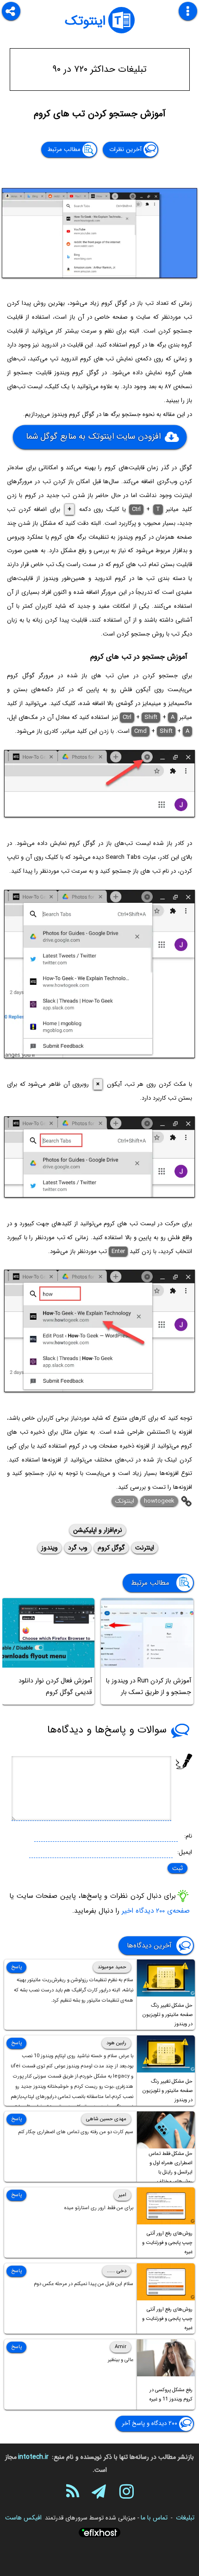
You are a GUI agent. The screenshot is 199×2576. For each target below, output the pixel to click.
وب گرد (78, 1548)
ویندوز (50, 1548)
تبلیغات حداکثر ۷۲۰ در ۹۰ (100, 69)
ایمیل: (185, 1852)
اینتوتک (85, 21)
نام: (188, 1836)
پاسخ (16, 1967)
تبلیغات (185, 2518)
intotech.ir (33, 2457)
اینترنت (145, 1548)
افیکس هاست (23, 2518)
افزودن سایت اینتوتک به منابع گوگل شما (93, 436)
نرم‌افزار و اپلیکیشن (98, 1530)
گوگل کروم (111, 1548)
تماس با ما (154, 2518)
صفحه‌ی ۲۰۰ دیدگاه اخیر (156, 1911)
